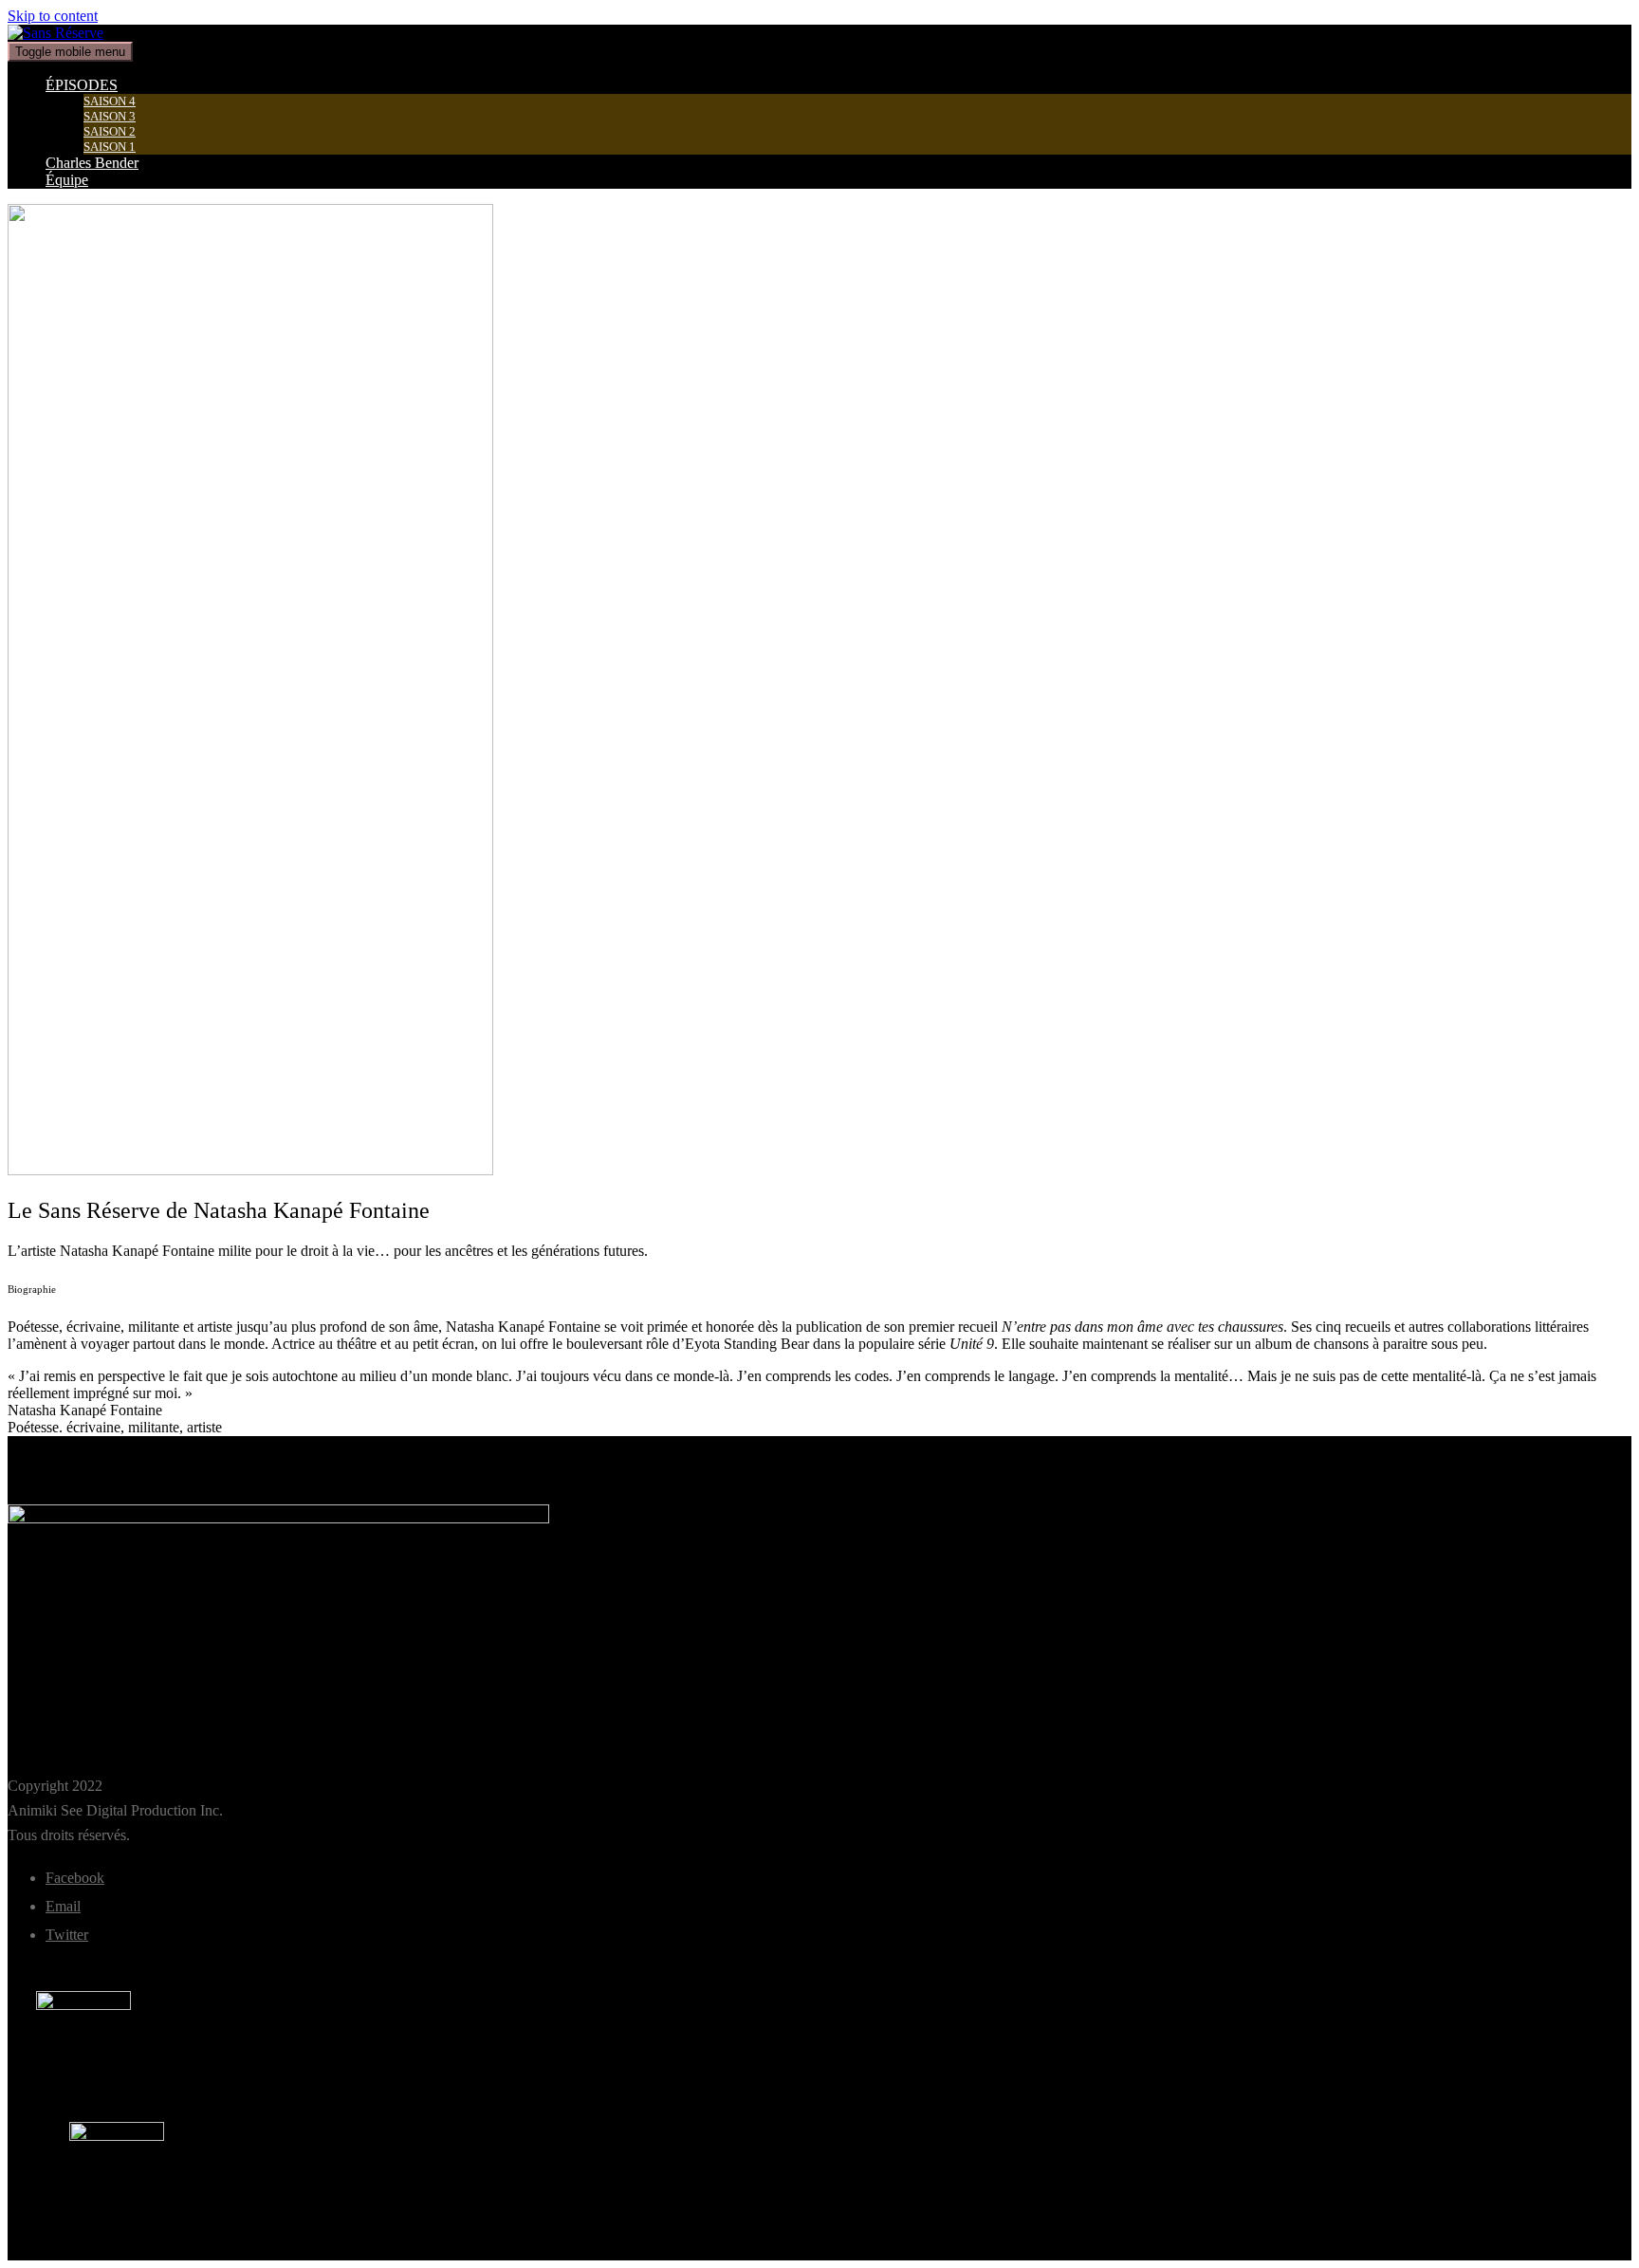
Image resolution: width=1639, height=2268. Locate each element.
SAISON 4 (110, 101)
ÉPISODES (82, 85)
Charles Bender (92, 163)
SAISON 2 (110, 131)
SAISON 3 (110, 116)
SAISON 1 (110, 147)
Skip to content (53, 16)
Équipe (67, 180)
